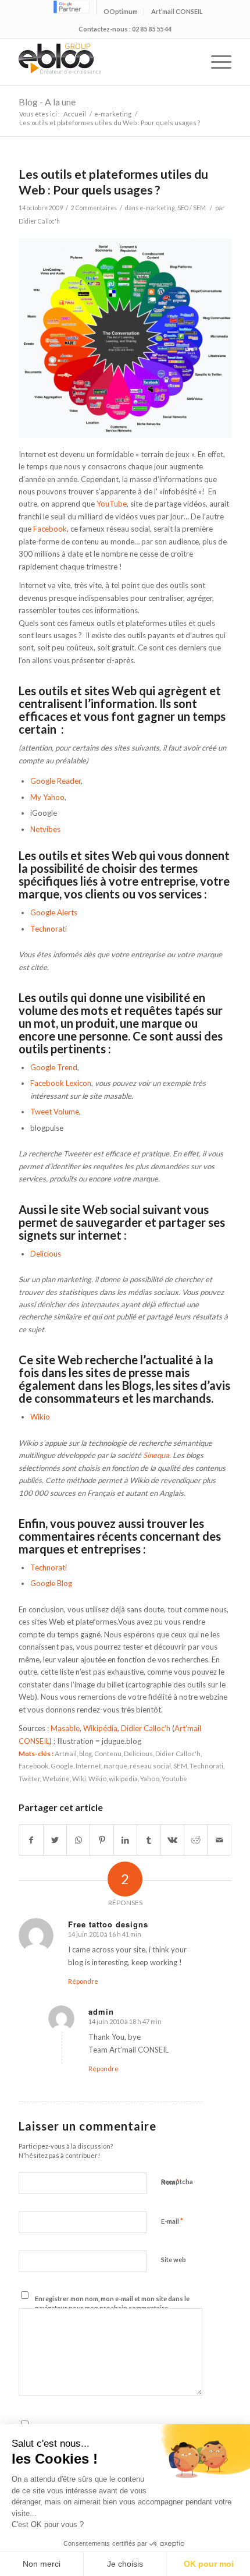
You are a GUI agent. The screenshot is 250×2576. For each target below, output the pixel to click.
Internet (88, 1765)
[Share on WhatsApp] (78, 1840)
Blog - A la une (47, 102)
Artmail (66, 1753)
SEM (180, 1765)
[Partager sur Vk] (172, 1840)
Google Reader (56, 781)
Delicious (46, 1254)
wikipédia (123, 1778)
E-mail (172, 2221)
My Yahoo (47, 797)
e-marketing (113, 114)
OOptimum (121, 11)
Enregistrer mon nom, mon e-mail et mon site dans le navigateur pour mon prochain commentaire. (112, 2303)
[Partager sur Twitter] (55, 1840)
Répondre (83, 1981)
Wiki (79, 1778)
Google (62, 1765)
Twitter (29, 1778)
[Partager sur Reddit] (196, 1840)
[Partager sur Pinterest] (101, 1840)
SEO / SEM (192, 208)
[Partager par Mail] (219, 1840)
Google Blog (51, 1583)
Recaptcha (177, 2182)
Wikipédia (100, 1728)
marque (115, 1765)
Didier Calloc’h (146, 1728)
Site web (174, 2260)
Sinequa (156, 1455)
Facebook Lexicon (61, 1083)
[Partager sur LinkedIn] (125, 1840)
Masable (65, 1728)
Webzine (56, 1778)
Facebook (50, 529)
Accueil (75, 114)
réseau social (150, 1765)
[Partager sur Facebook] (31, 1840)
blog (85, 1753)
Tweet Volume (55, 1112)
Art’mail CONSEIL (177, 11)
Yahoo (150, 1778)
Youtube (174, 1778)
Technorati (49, 929)
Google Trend (54, 1067)
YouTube (112, 504)
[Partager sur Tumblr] (149, 1840)
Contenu (108, 1753)
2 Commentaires (94, 208)
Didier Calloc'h (39, 221)
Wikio (40, 1417)
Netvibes (45, 829)
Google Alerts (54, 912)
